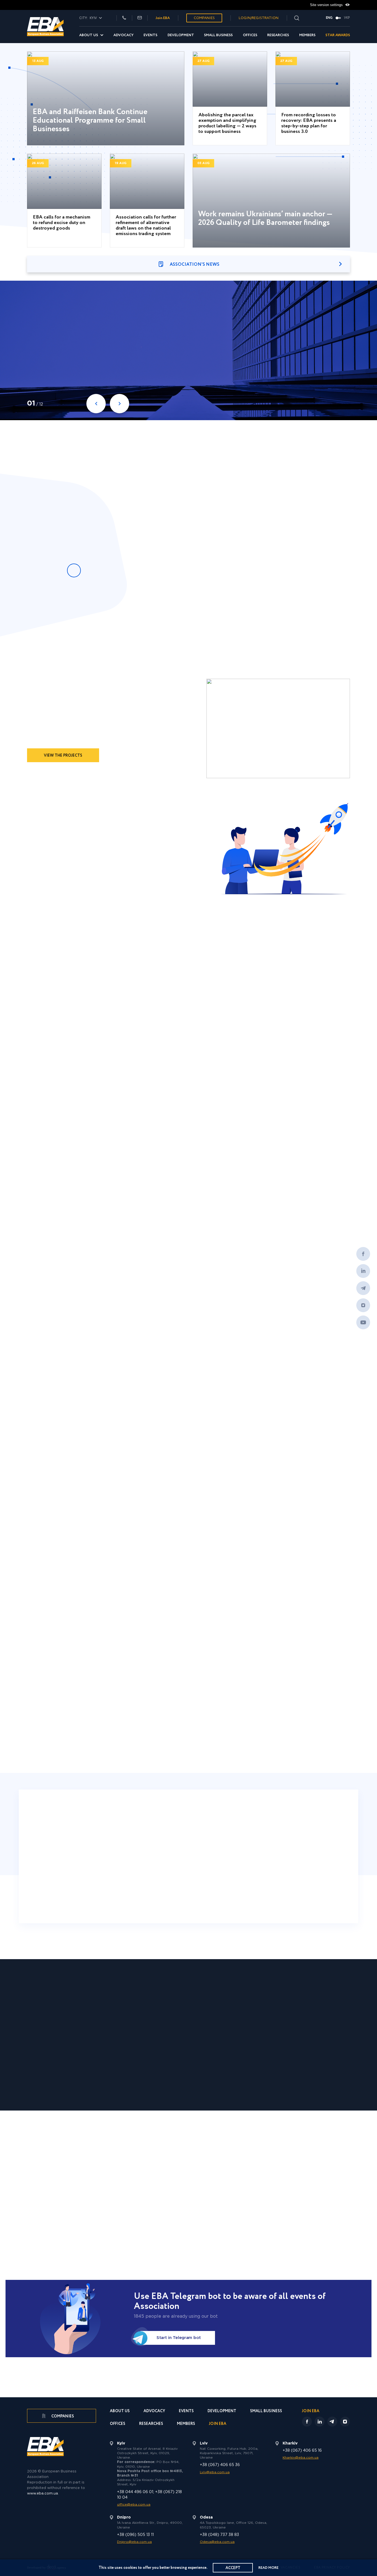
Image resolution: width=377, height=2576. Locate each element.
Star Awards (338, 35)
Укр (347, 18)
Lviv (189, 1872)
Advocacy (124, 35)
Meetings (148, 1617)
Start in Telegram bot (179, 2338)
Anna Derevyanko (129, 1497)
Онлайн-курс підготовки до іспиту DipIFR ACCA (295, 1075)
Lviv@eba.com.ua (215, 2472)
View (180, 363)
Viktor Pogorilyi (292, 1497)
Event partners (183, 2162)
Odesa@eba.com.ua (217, 2542)
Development (181, 35)
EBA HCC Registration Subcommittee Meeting (182, 544)
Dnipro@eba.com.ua (134, 2542)
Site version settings (327, 5)
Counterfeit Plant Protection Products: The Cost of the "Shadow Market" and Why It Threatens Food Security (58, 1519)
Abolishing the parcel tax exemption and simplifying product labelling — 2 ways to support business (227, 123)
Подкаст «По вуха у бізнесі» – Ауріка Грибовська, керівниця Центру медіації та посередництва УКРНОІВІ (226, 2066)
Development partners (240, 2162)
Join (61, 869)
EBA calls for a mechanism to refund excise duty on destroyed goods (62, 223)
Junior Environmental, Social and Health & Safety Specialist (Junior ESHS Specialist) (63, 1333)
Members (307, 35)
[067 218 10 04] (124, 18)
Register (74, 381)
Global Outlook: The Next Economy (79, 353)
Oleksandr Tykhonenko (52, 1497)
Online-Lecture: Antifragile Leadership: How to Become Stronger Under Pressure (182, 616)
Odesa (255, 1872)
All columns (189, 1556)
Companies (204, 18)
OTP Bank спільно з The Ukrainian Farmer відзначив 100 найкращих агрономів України (296, 1128)
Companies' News (195, 1213)
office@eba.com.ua (134, 2505)
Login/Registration (259, 18)
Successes (39, 1617)
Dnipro (321, 1872)
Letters (114, 1617)
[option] (82, 367)
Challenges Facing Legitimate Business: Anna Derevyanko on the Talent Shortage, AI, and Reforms (144, 1519)
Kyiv (56, 1872)
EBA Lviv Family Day (184, 350)
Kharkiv (122, 1872)
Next (120, 404)
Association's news (195, 265)
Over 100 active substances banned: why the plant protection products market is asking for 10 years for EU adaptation (312, 1519)
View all (335, 447)
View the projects (63, 756)
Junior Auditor (131, 1323)
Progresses (78, 1617)
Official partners (132, 2162)
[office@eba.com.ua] (140, 18)
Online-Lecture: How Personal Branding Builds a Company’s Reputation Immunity (183, 521)
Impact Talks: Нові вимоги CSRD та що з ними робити (145, 2061)
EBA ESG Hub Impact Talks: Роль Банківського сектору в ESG (63, 2061)
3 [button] (193, 1741)
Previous (96, 404)
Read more (268, 2568)
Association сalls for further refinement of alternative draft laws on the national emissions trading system (146, 226)
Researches (278, 35)
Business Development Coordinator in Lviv (306, 1338)
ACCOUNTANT (216, 1328)
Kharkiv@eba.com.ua (301, 2458)
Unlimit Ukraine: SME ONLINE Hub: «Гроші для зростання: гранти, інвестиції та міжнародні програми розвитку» (184, 493)
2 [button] (183, 1741)
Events (150, 35)
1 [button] (173, 1741)
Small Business (218, 35)
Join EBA (163, 18)
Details (80, 1714)
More (189, 640)
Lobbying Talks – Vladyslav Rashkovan (274, 353)
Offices (250, 35)
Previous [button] (326, 614)
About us (89, 35)
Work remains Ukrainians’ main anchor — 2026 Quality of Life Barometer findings (265, 219)
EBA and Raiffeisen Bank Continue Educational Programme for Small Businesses (90, 120)
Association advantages (136, 869)
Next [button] (343, 614)
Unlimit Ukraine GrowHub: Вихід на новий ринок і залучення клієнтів (311, 2064)
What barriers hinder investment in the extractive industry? (228, 1514)
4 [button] (202, 1741)
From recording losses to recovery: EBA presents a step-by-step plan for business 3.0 (309, 123)
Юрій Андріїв (208, 1497)
